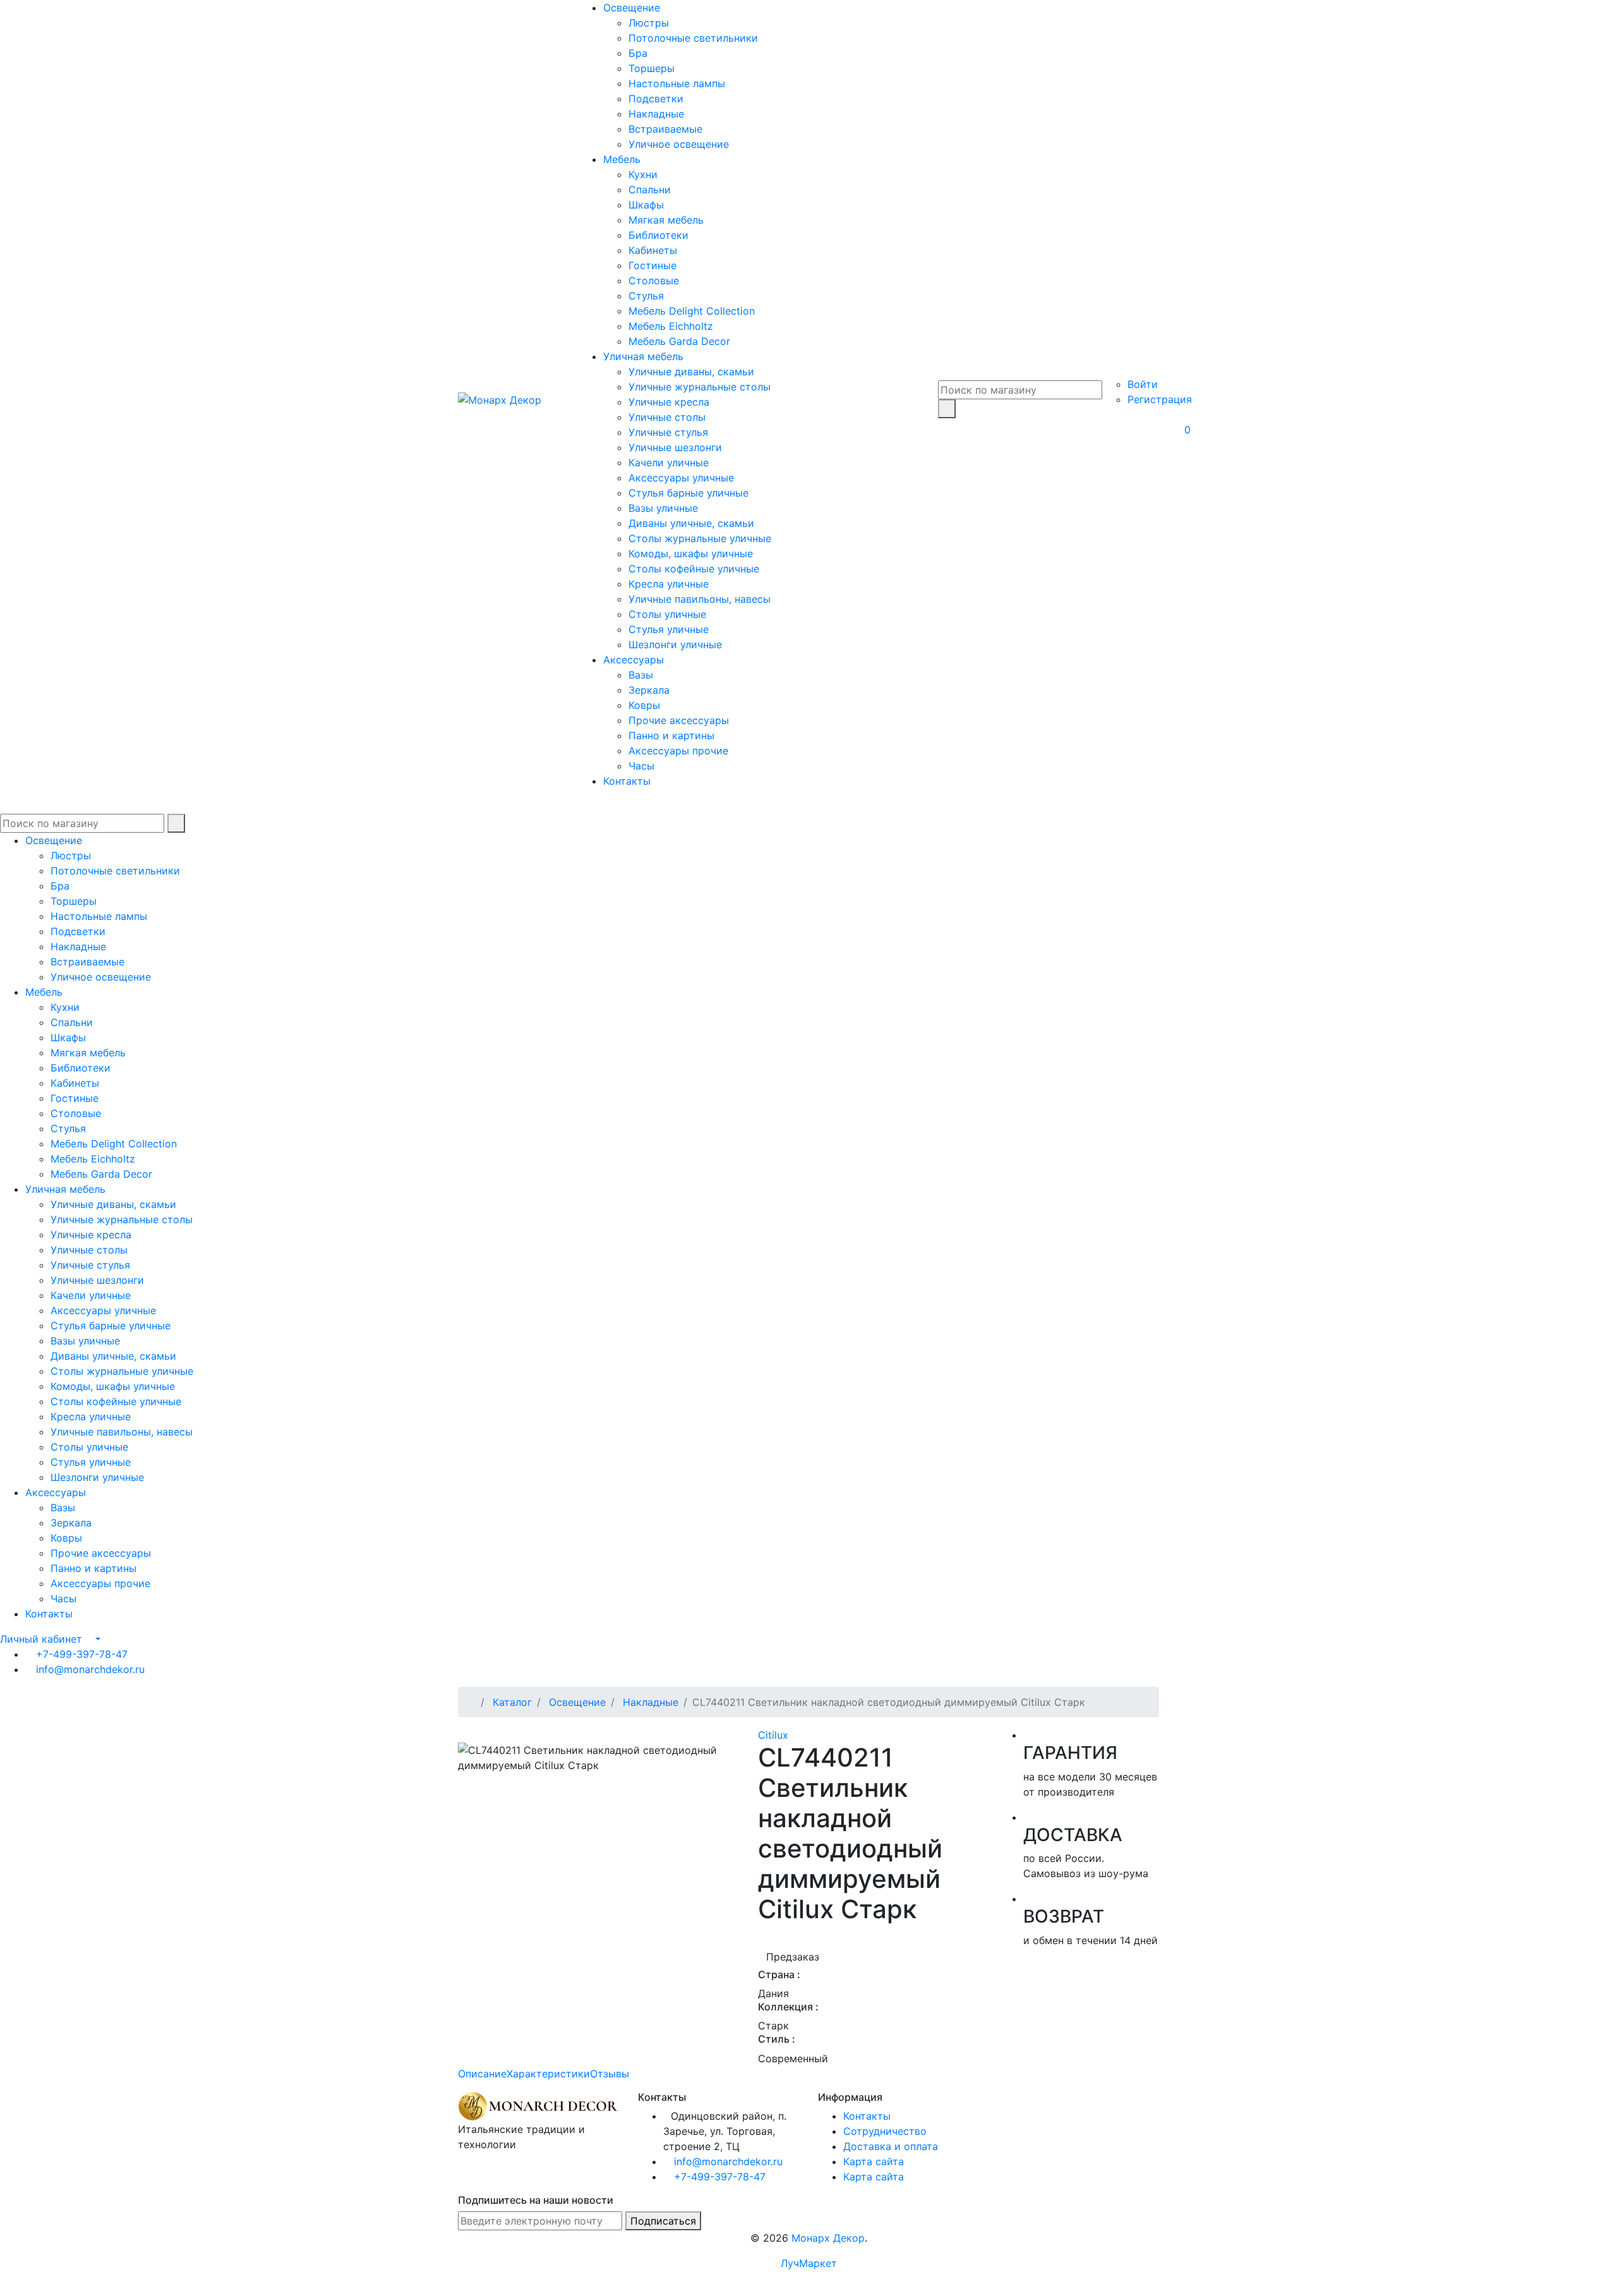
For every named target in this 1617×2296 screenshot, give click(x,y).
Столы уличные (667, 614)
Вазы (641, 675)
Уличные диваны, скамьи (691, 372)
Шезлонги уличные (675, 644)
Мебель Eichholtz (671, 326)
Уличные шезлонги (675, 447)
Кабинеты (653, 250)
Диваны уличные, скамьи (691, 523)
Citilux (773, 1735)
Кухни (643, 174)
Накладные (656, 114)
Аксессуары (634, 660)
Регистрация (1160, 399)
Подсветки (656, 99)
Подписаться (663, 2221)
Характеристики (548, 2074)
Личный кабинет (41, 1639)
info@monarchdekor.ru (90, 1669)
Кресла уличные (669, 584)
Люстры (649, 23)
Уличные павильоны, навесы (700, 599)
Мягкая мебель (666, 220)
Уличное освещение (679, 144)
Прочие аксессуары (679, 720)
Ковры (644, 705)
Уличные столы (667, 417)
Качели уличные (669, 462)
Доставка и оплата (891, 2146)
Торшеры (652, 68)
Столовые (654, 281)
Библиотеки (658, 235)
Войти (1143, 384)
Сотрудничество (885, 2131)
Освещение (632, 8)
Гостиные (652, 265)
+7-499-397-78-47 (82, 1654)
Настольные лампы (677, 83)
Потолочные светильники (693, 38)
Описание (482, 2074)
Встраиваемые (665, 129)
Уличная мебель (643, 356)
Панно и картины (671, 735)
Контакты (627, 781)
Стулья (646, 296)
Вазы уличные (663, 508)
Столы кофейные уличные (694, 569)
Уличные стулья (668, 432)
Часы (641, 766)
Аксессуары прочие (678, 751)
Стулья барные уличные (688, 493)
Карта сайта (874, 2161)
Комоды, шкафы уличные (691, 553)
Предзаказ (793, 1957)
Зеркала (649, 690)
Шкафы (646, 205)
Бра (638, 53)
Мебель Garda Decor (679, 341)
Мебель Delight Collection (692, 311)
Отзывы (610, 2074)
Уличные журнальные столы (700, 387)
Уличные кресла (669, 402)
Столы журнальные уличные (700, 538)
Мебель (622, 159)
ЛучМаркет (809, 2263)
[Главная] (472, 1702)
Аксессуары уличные (681, 478)
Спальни (650, 190)
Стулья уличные (669, 629)
